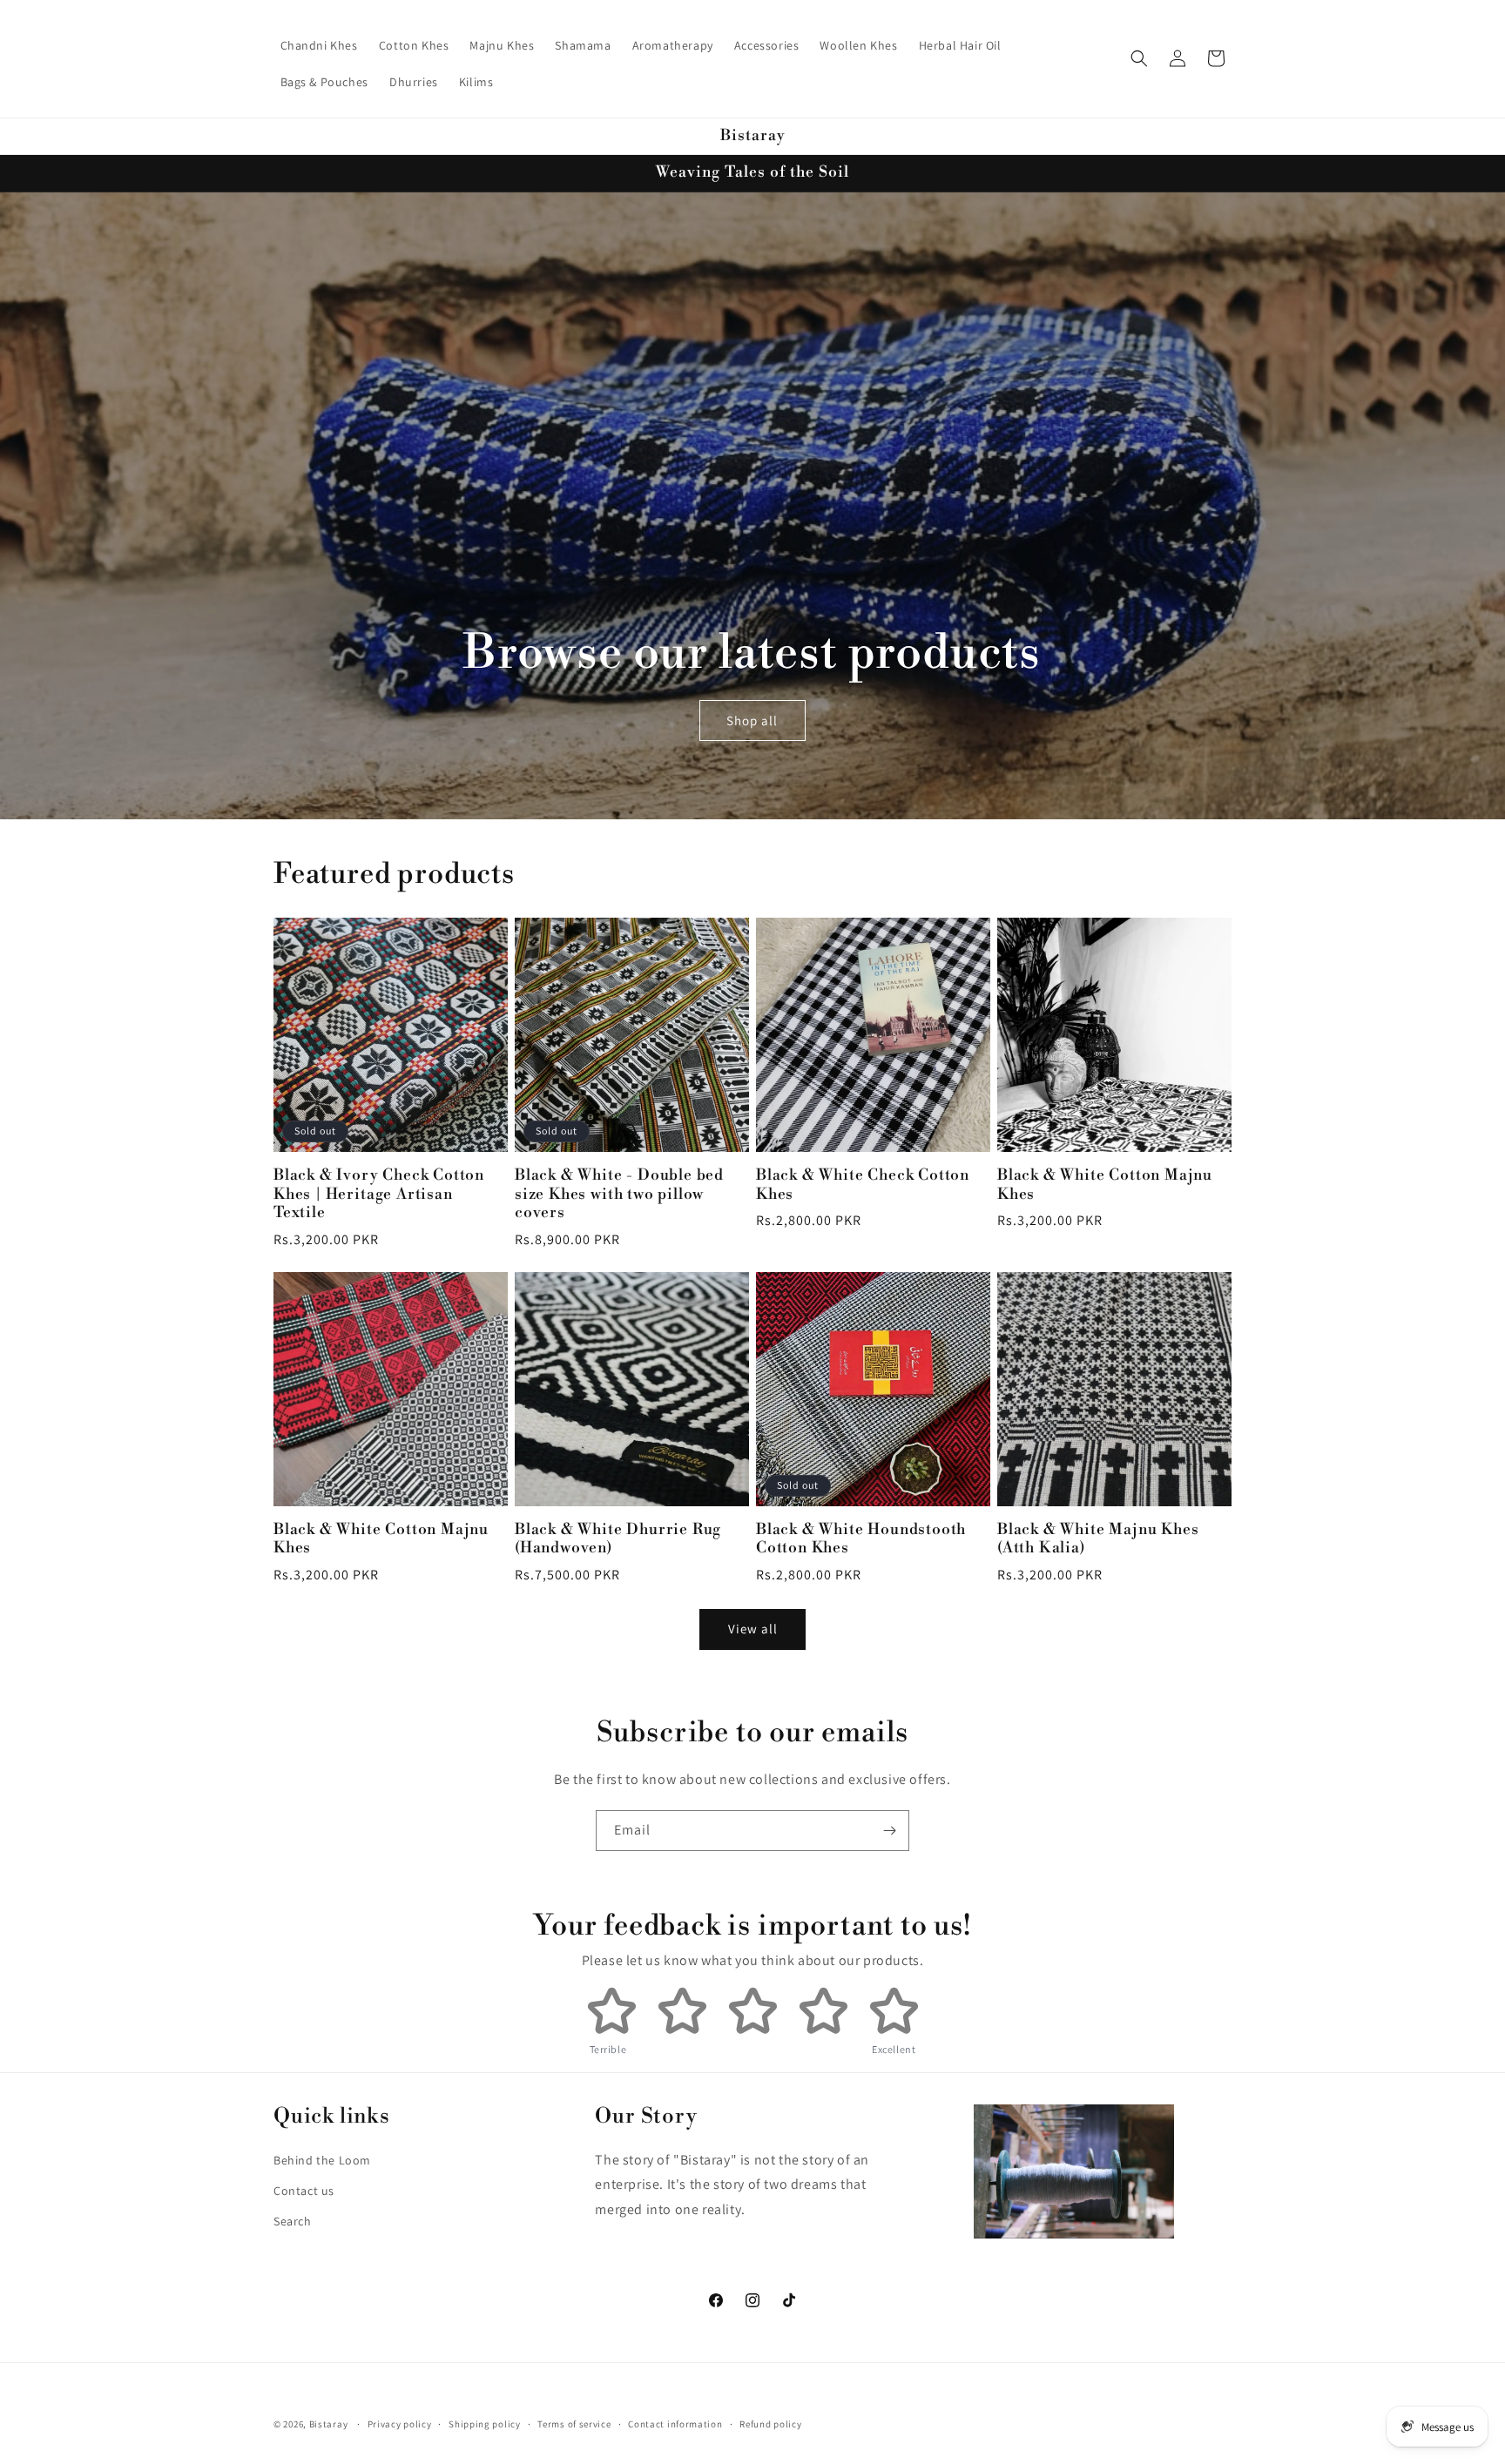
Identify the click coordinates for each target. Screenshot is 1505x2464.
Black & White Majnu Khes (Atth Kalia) (1098, 1539)
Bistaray (329, 2424)
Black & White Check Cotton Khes (863, 1185)
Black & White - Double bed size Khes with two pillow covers (619, 1195)
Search (293, 2221)
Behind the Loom (322, 2160)
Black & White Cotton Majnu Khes (1105, 1185)
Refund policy (770, 2424)
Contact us (304, 2191)
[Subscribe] (889, 1831)
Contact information (675, 2424)
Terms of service (574, 2424)
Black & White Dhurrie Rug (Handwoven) (618, 1539)
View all (753, 1629)
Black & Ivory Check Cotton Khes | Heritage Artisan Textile (379, 1195)
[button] (1139, 58)
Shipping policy (485, 2424)
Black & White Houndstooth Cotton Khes (861, 1539)
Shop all (753, 720)
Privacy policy (400, 2424)
